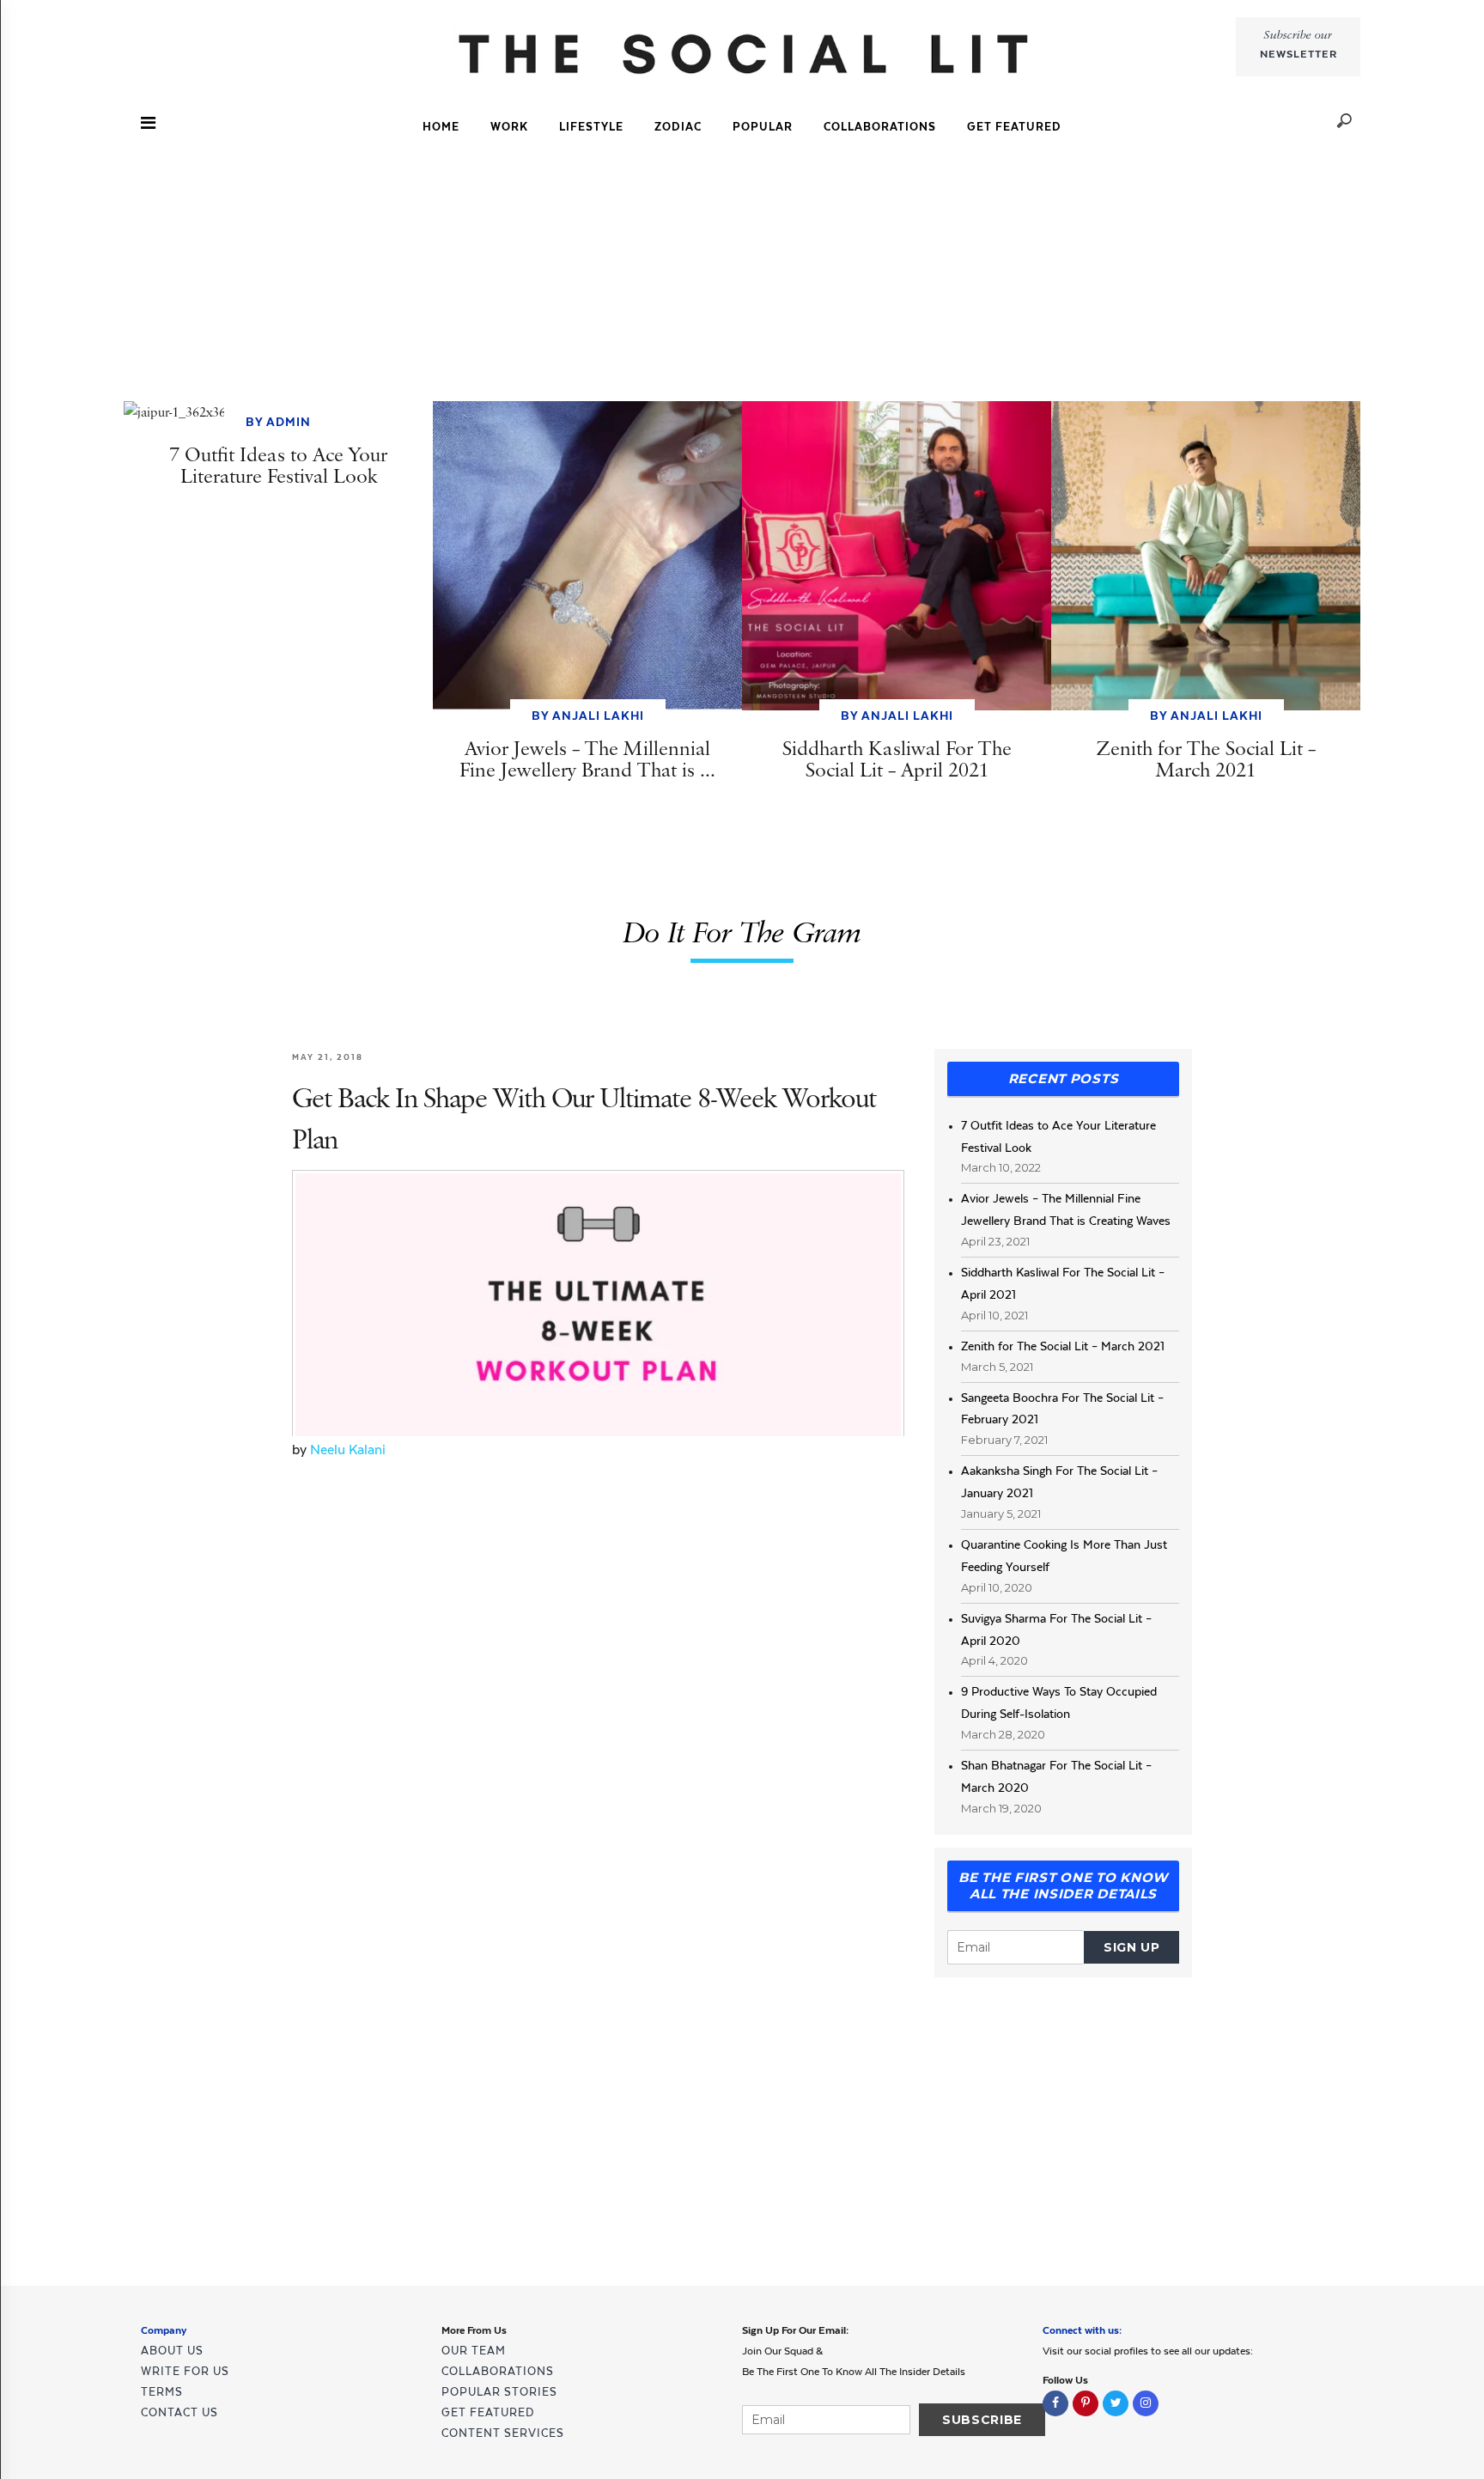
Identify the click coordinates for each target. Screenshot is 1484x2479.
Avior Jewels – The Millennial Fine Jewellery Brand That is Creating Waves (1066, 1209)
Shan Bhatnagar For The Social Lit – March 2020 (1056, 1776)
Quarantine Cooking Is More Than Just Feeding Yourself (1064, 1556)
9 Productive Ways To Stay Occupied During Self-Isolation (1059, 1702)
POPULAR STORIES (499, 2392)
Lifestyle (591, 127)
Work (509, 127)
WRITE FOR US (185, 2371)
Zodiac (678, 127)
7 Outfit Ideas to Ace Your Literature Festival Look (1058, 1136)
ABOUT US (172, 2351)
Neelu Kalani (348, 1450)
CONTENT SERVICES (503, 2433)
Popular (763, 127)
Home (441, 127)
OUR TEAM (474, 2351)
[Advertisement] (742, 274)
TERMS (162, 2392)
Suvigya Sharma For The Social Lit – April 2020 (1056, 1629)
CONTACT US (179, 2412)
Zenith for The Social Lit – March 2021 (1063, 1346)
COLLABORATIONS (880, 127)
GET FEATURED (1014, 127)
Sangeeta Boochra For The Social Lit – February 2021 (1062, 1409)
